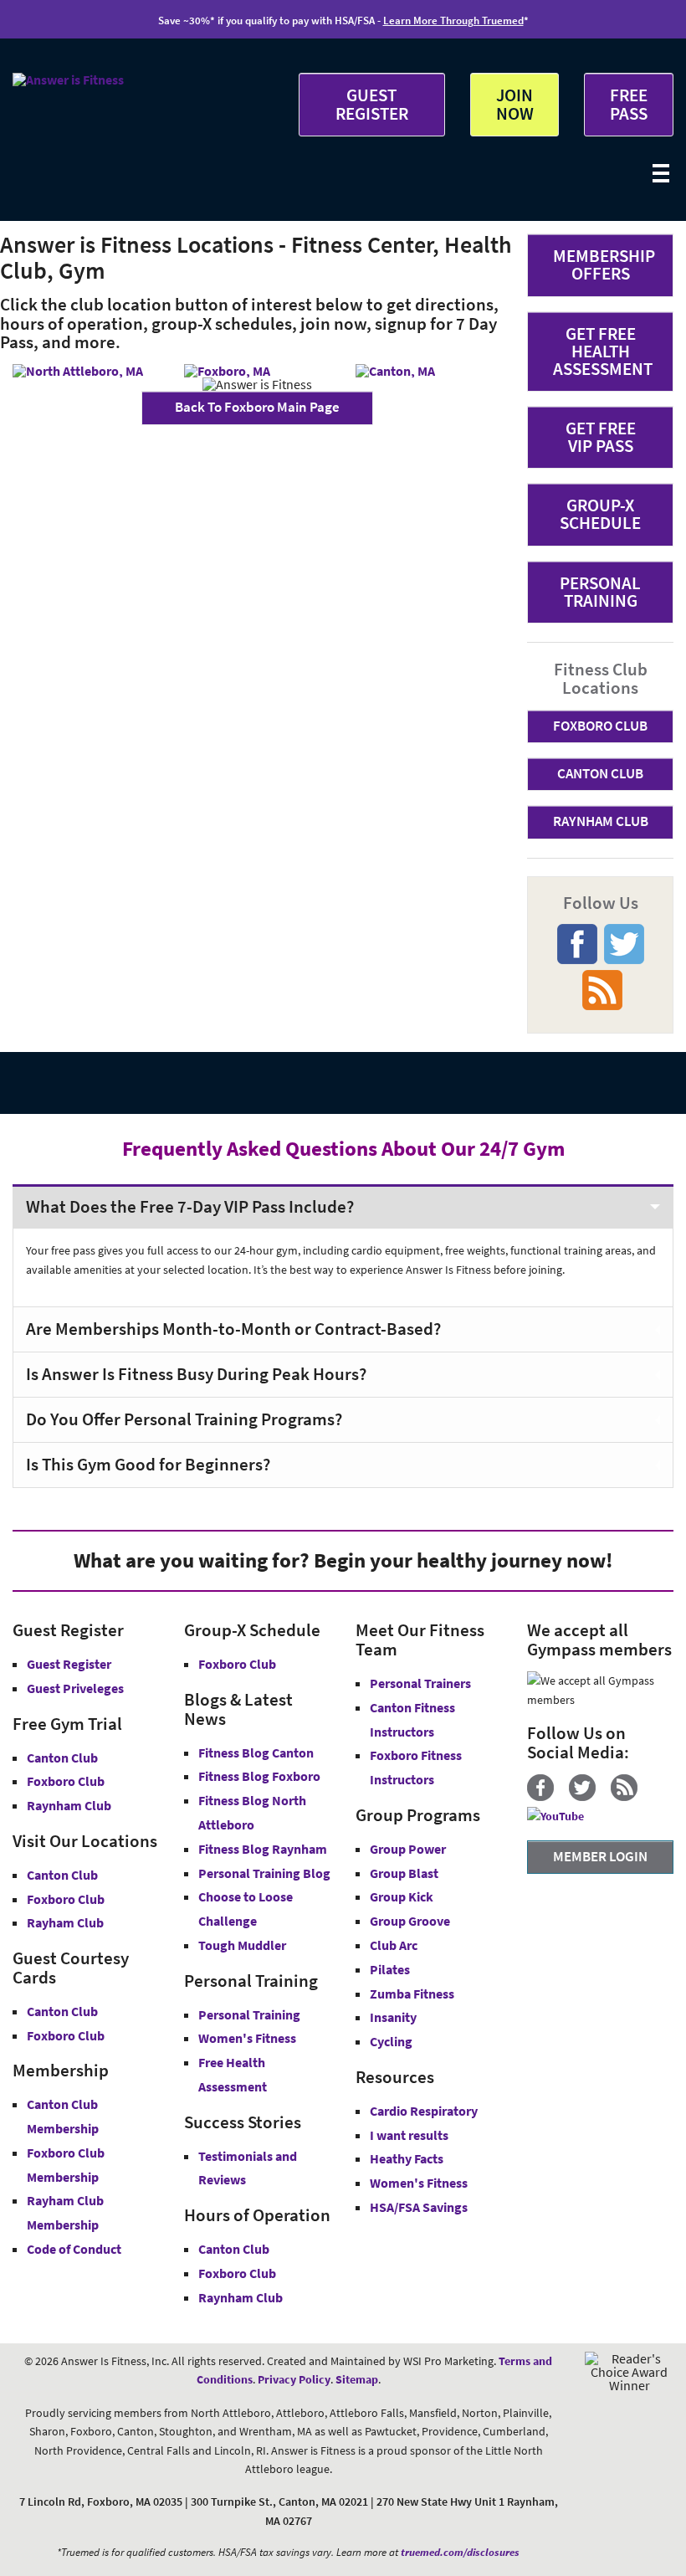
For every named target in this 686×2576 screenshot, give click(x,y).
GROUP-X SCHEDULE (600, 514)
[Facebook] (547, 1797)
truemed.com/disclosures (460, 2552)
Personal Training (249, 2014)
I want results (409, 2135)
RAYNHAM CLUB (601, 821)
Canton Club (62, 1758)
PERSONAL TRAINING (600, 592)
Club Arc (394, 1945)
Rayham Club (65, 1922)
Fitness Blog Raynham (263, 1849)
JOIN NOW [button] (515, 104)
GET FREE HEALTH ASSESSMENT (603, 351)
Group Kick (402, 1896)
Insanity (393, 2017)
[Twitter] (589, 1797)
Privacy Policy (294, 2379)
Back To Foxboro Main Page (257, 407)
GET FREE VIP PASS (601, 437)
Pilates (390, 1969)
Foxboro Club (66, 1781)
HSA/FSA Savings (419, 2207)
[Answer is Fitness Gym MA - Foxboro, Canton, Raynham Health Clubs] (68, 80)
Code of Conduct (74, 2249)
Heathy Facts (407, 2158)
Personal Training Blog (264, 1873)
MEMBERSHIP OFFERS (604, 264)
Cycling (391, 2041)
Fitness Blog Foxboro (259, 1776)
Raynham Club (69, 1805)
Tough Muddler (242, 1945)
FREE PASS (629, 104)
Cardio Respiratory (424, 2111)
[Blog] (630, 1797)
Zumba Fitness (412, 1994)
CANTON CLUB (600, 773)
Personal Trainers (420, 1683)
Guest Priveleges (75, 1688)
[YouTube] (562, 1816)
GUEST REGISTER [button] (372, 104)
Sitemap (357, 2379)
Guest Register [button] (69, 1664)
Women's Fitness (247, 2038)
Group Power (408, 1849)
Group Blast (404, 1873)
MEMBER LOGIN (600, 1856)
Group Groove (410, 1921)
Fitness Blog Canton (256, 1752)
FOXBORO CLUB (600, 726)
